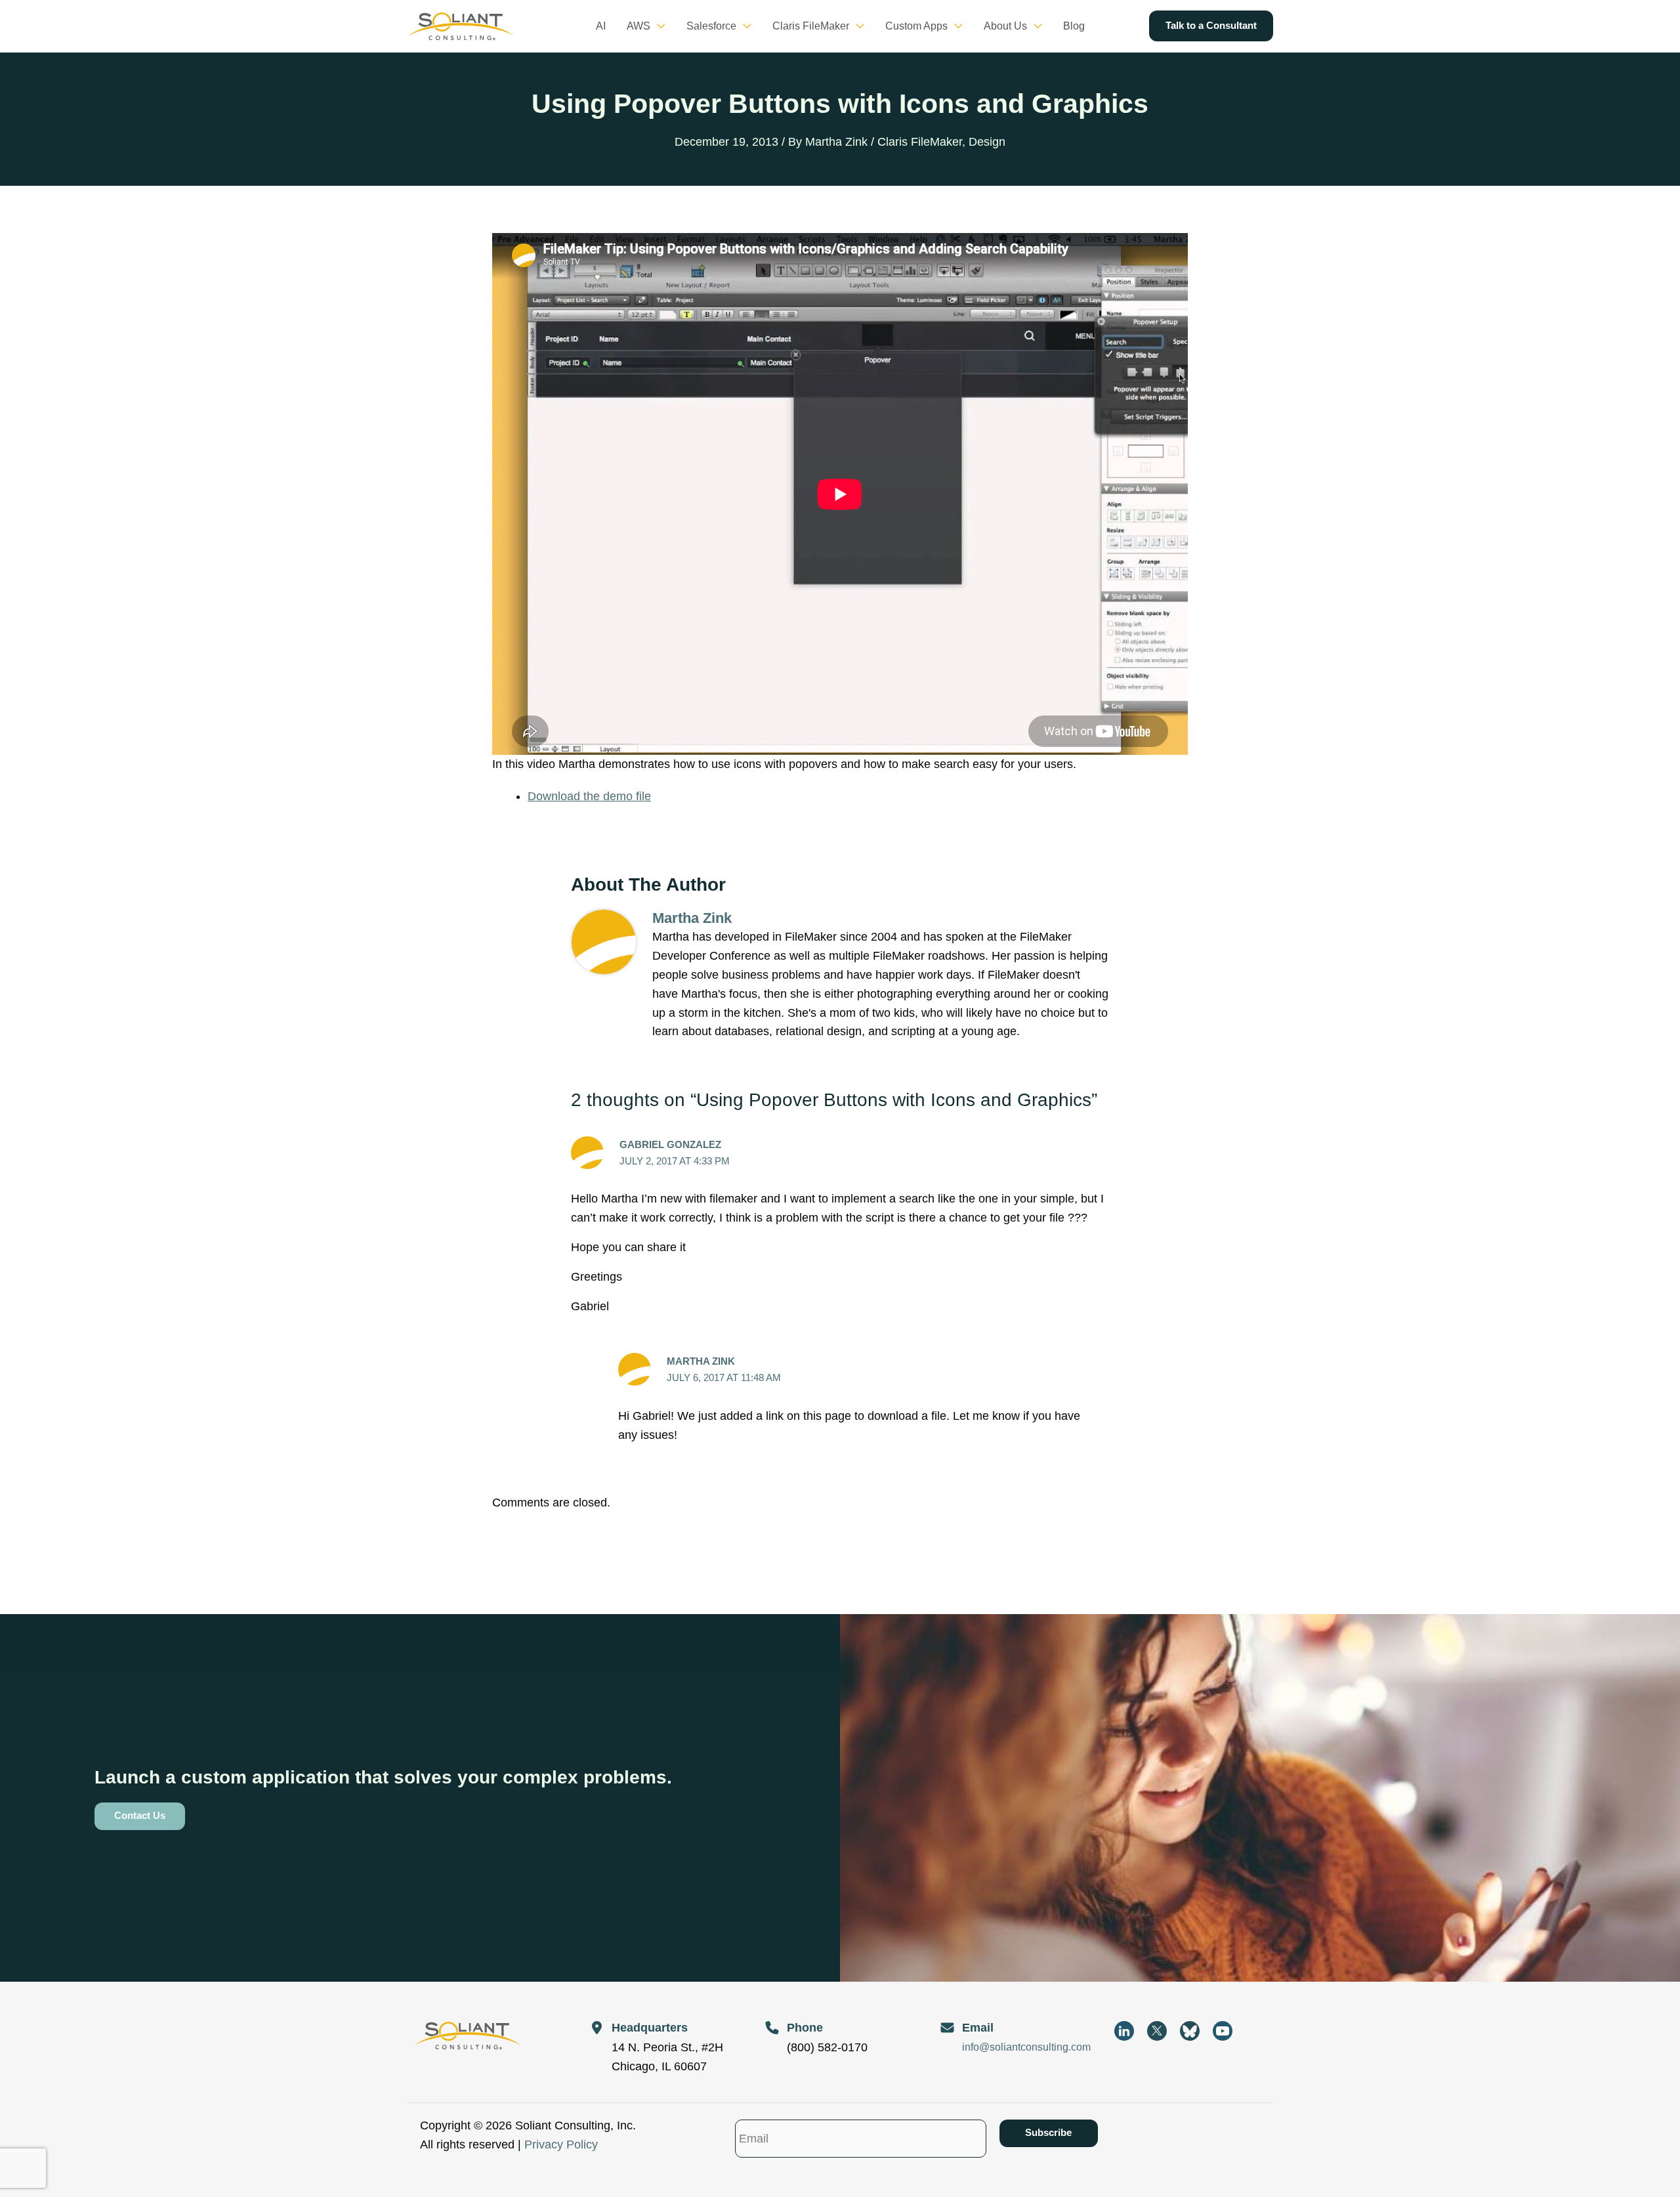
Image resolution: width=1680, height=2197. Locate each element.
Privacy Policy (561, 2144)
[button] (658, 26)
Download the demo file (589, 796)
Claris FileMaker (920, 142)
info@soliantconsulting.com (1026, 2047)
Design (987, 142)
